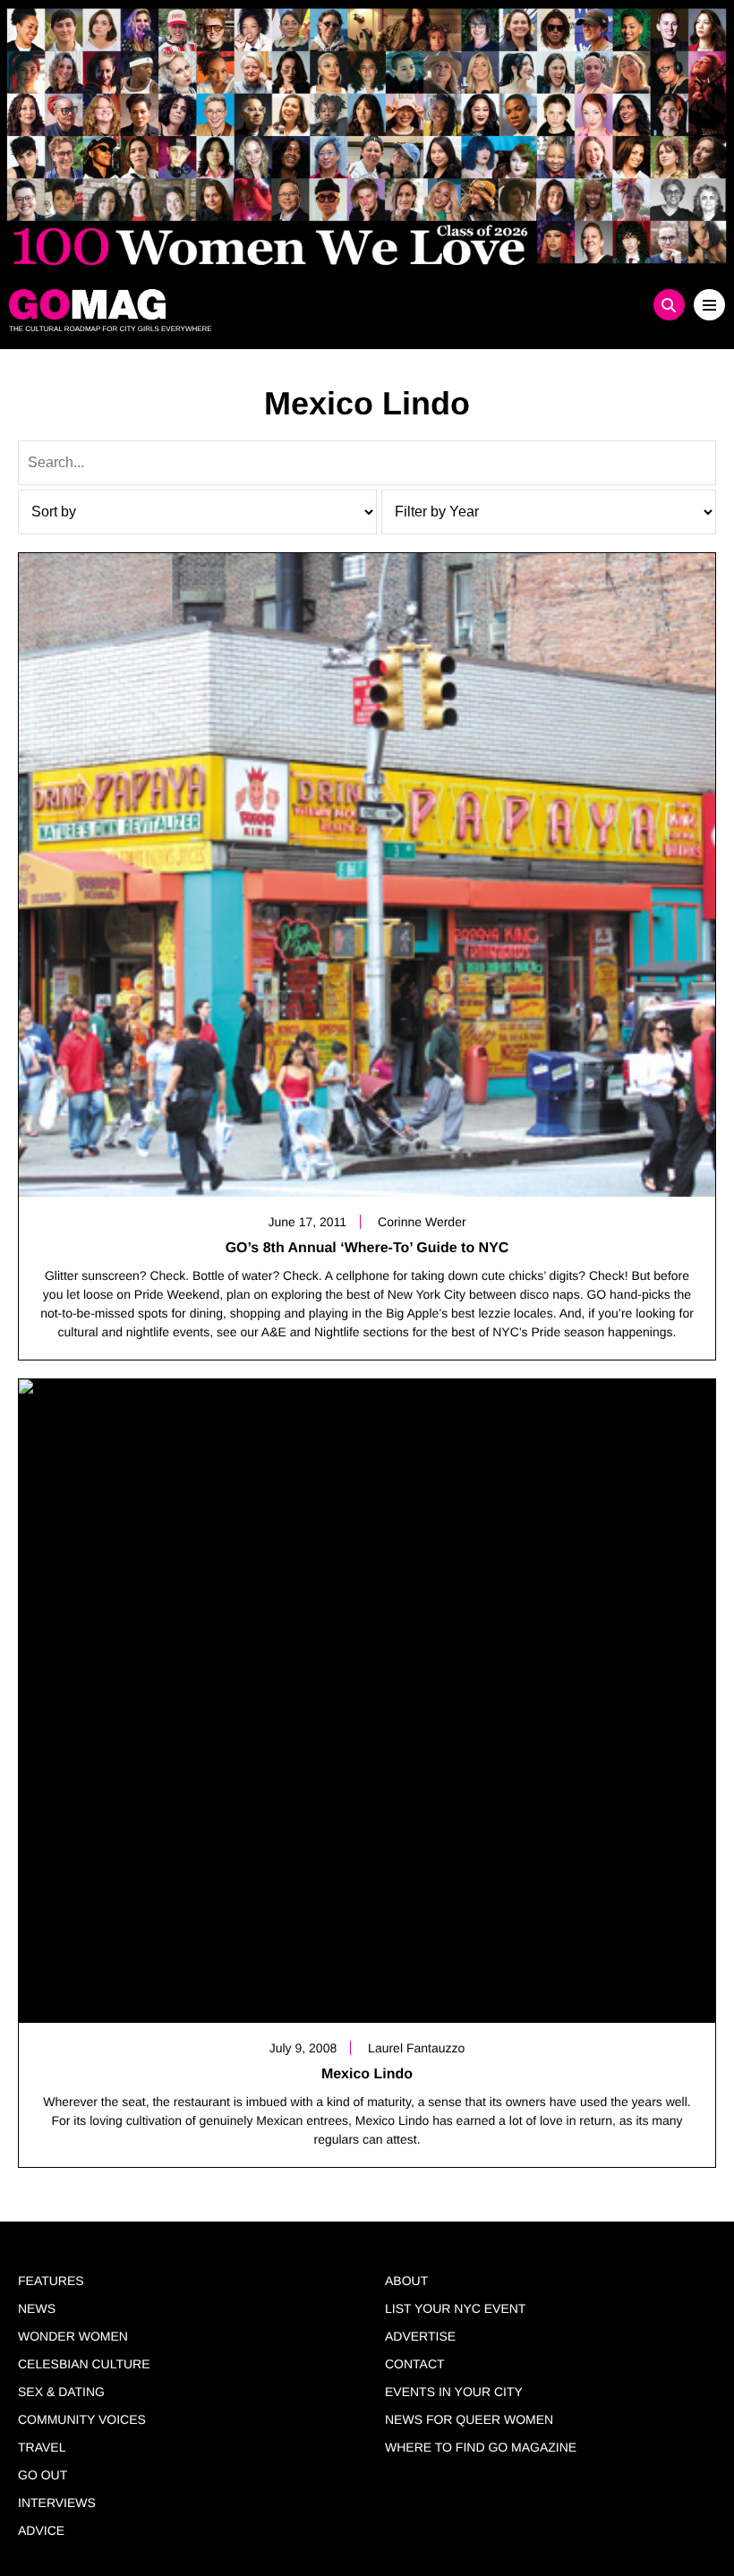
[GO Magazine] (277, 304)
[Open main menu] (709, 305)
